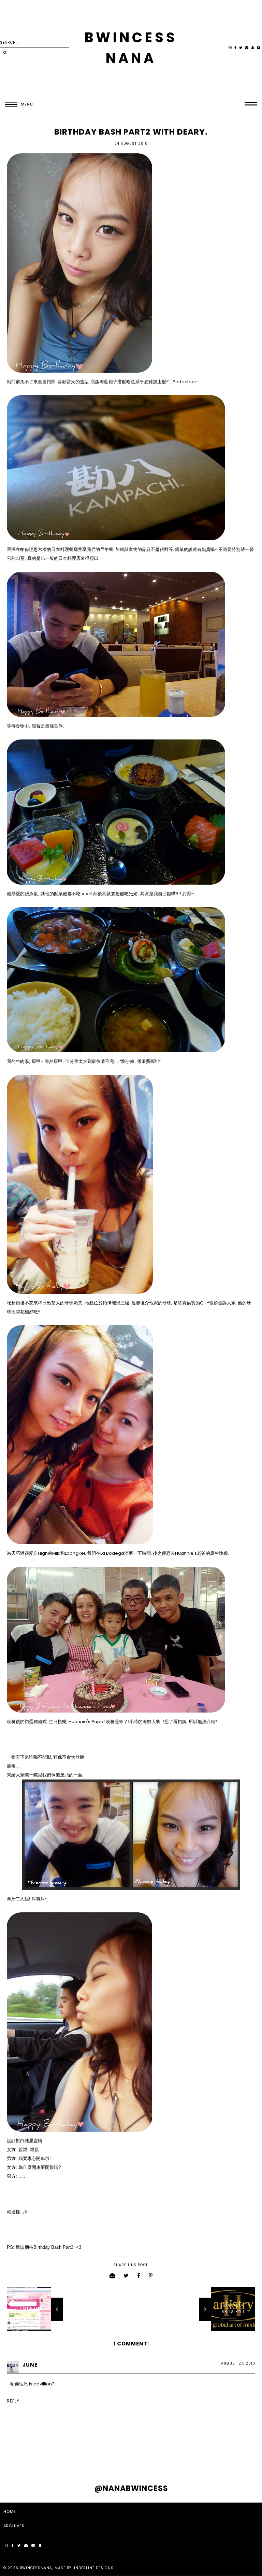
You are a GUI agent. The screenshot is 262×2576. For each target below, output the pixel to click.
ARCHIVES (14, 2526)
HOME (10, 2511)
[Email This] (112, 2276)
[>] (5, 53)
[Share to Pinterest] (151, 2276)
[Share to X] (126, 2276)
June (30, 2365)
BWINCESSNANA (36, 2568)
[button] (17, 104)
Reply (13, 2401)
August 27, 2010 (238, 2363)
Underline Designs (93, 2568)
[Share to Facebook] (139, 2276)
